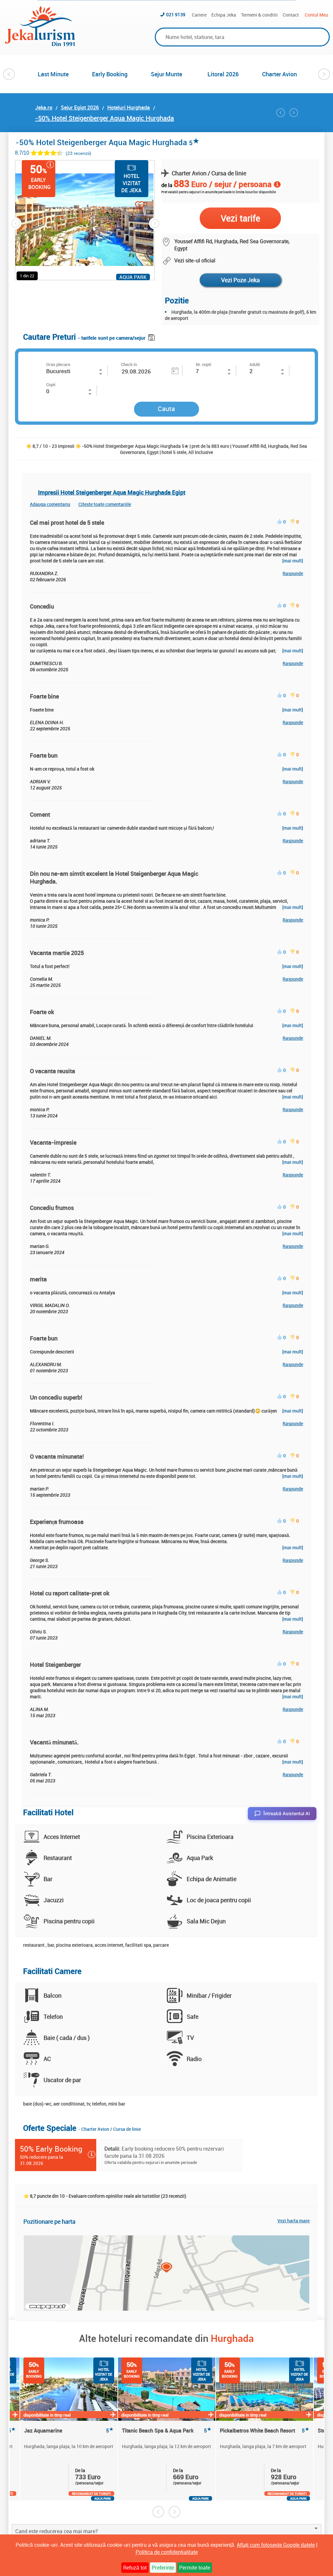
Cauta (166, 409)
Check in (129, 364)
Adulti (255, 364)
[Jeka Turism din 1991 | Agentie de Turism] (40, 44)
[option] (53, 74)
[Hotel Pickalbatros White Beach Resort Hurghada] (294, 113)
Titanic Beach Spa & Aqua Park (167, 2431)
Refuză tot (135, 2568)
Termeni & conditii (259, 15)
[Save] (152, 336)
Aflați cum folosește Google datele (276, 2545)
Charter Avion (280, 74)
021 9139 (176, 14)
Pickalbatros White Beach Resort (265, 2431)
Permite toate (195, 2568)
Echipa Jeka (224, 15)
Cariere (199, 15)
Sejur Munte (166, 74)
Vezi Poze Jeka (240, 280)
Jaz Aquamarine (69, 2431)
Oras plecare (58, 364)
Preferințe (163, 2568)
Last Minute (53, 74)
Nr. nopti (203, 364)
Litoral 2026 (223, 74)
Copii (51, 384)
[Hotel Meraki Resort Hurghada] (281, 113)
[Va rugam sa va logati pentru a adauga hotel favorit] (128, 206)
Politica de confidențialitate (167, 2552)
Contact (291, 15)
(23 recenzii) (79, 153)
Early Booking (110, 74)
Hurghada (232, 2338)
